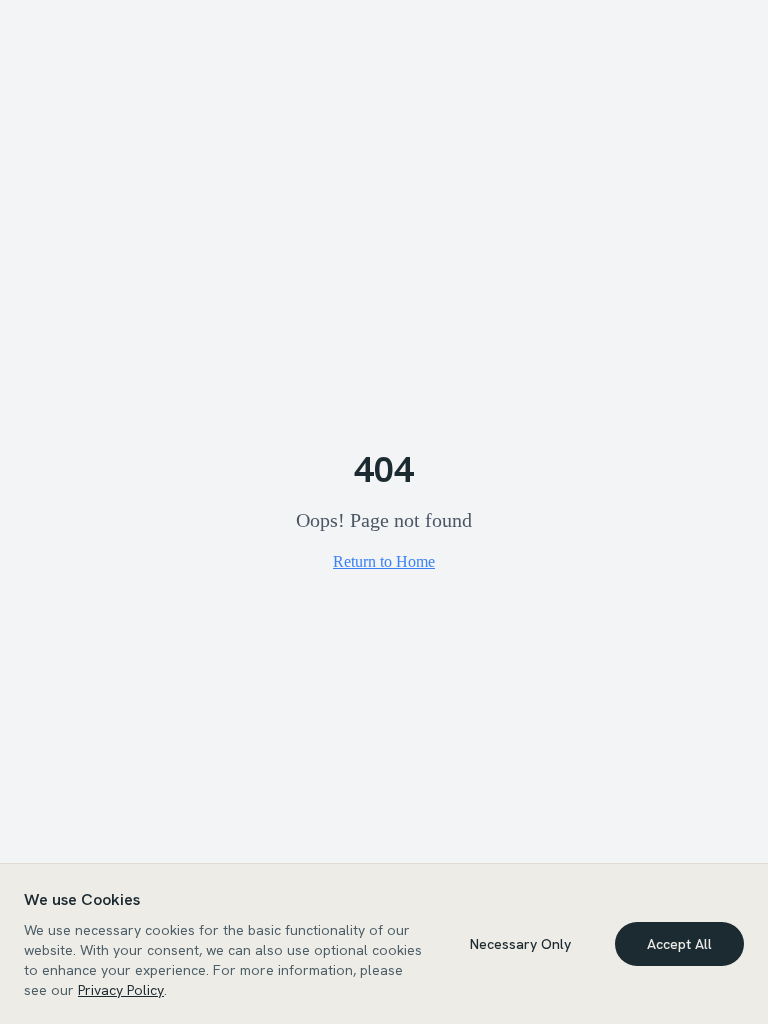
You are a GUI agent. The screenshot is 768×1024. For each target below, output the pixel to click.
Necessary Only (520, 944)
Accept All (679, 944)
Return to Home (384, 561)
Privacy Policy (121, 990)
